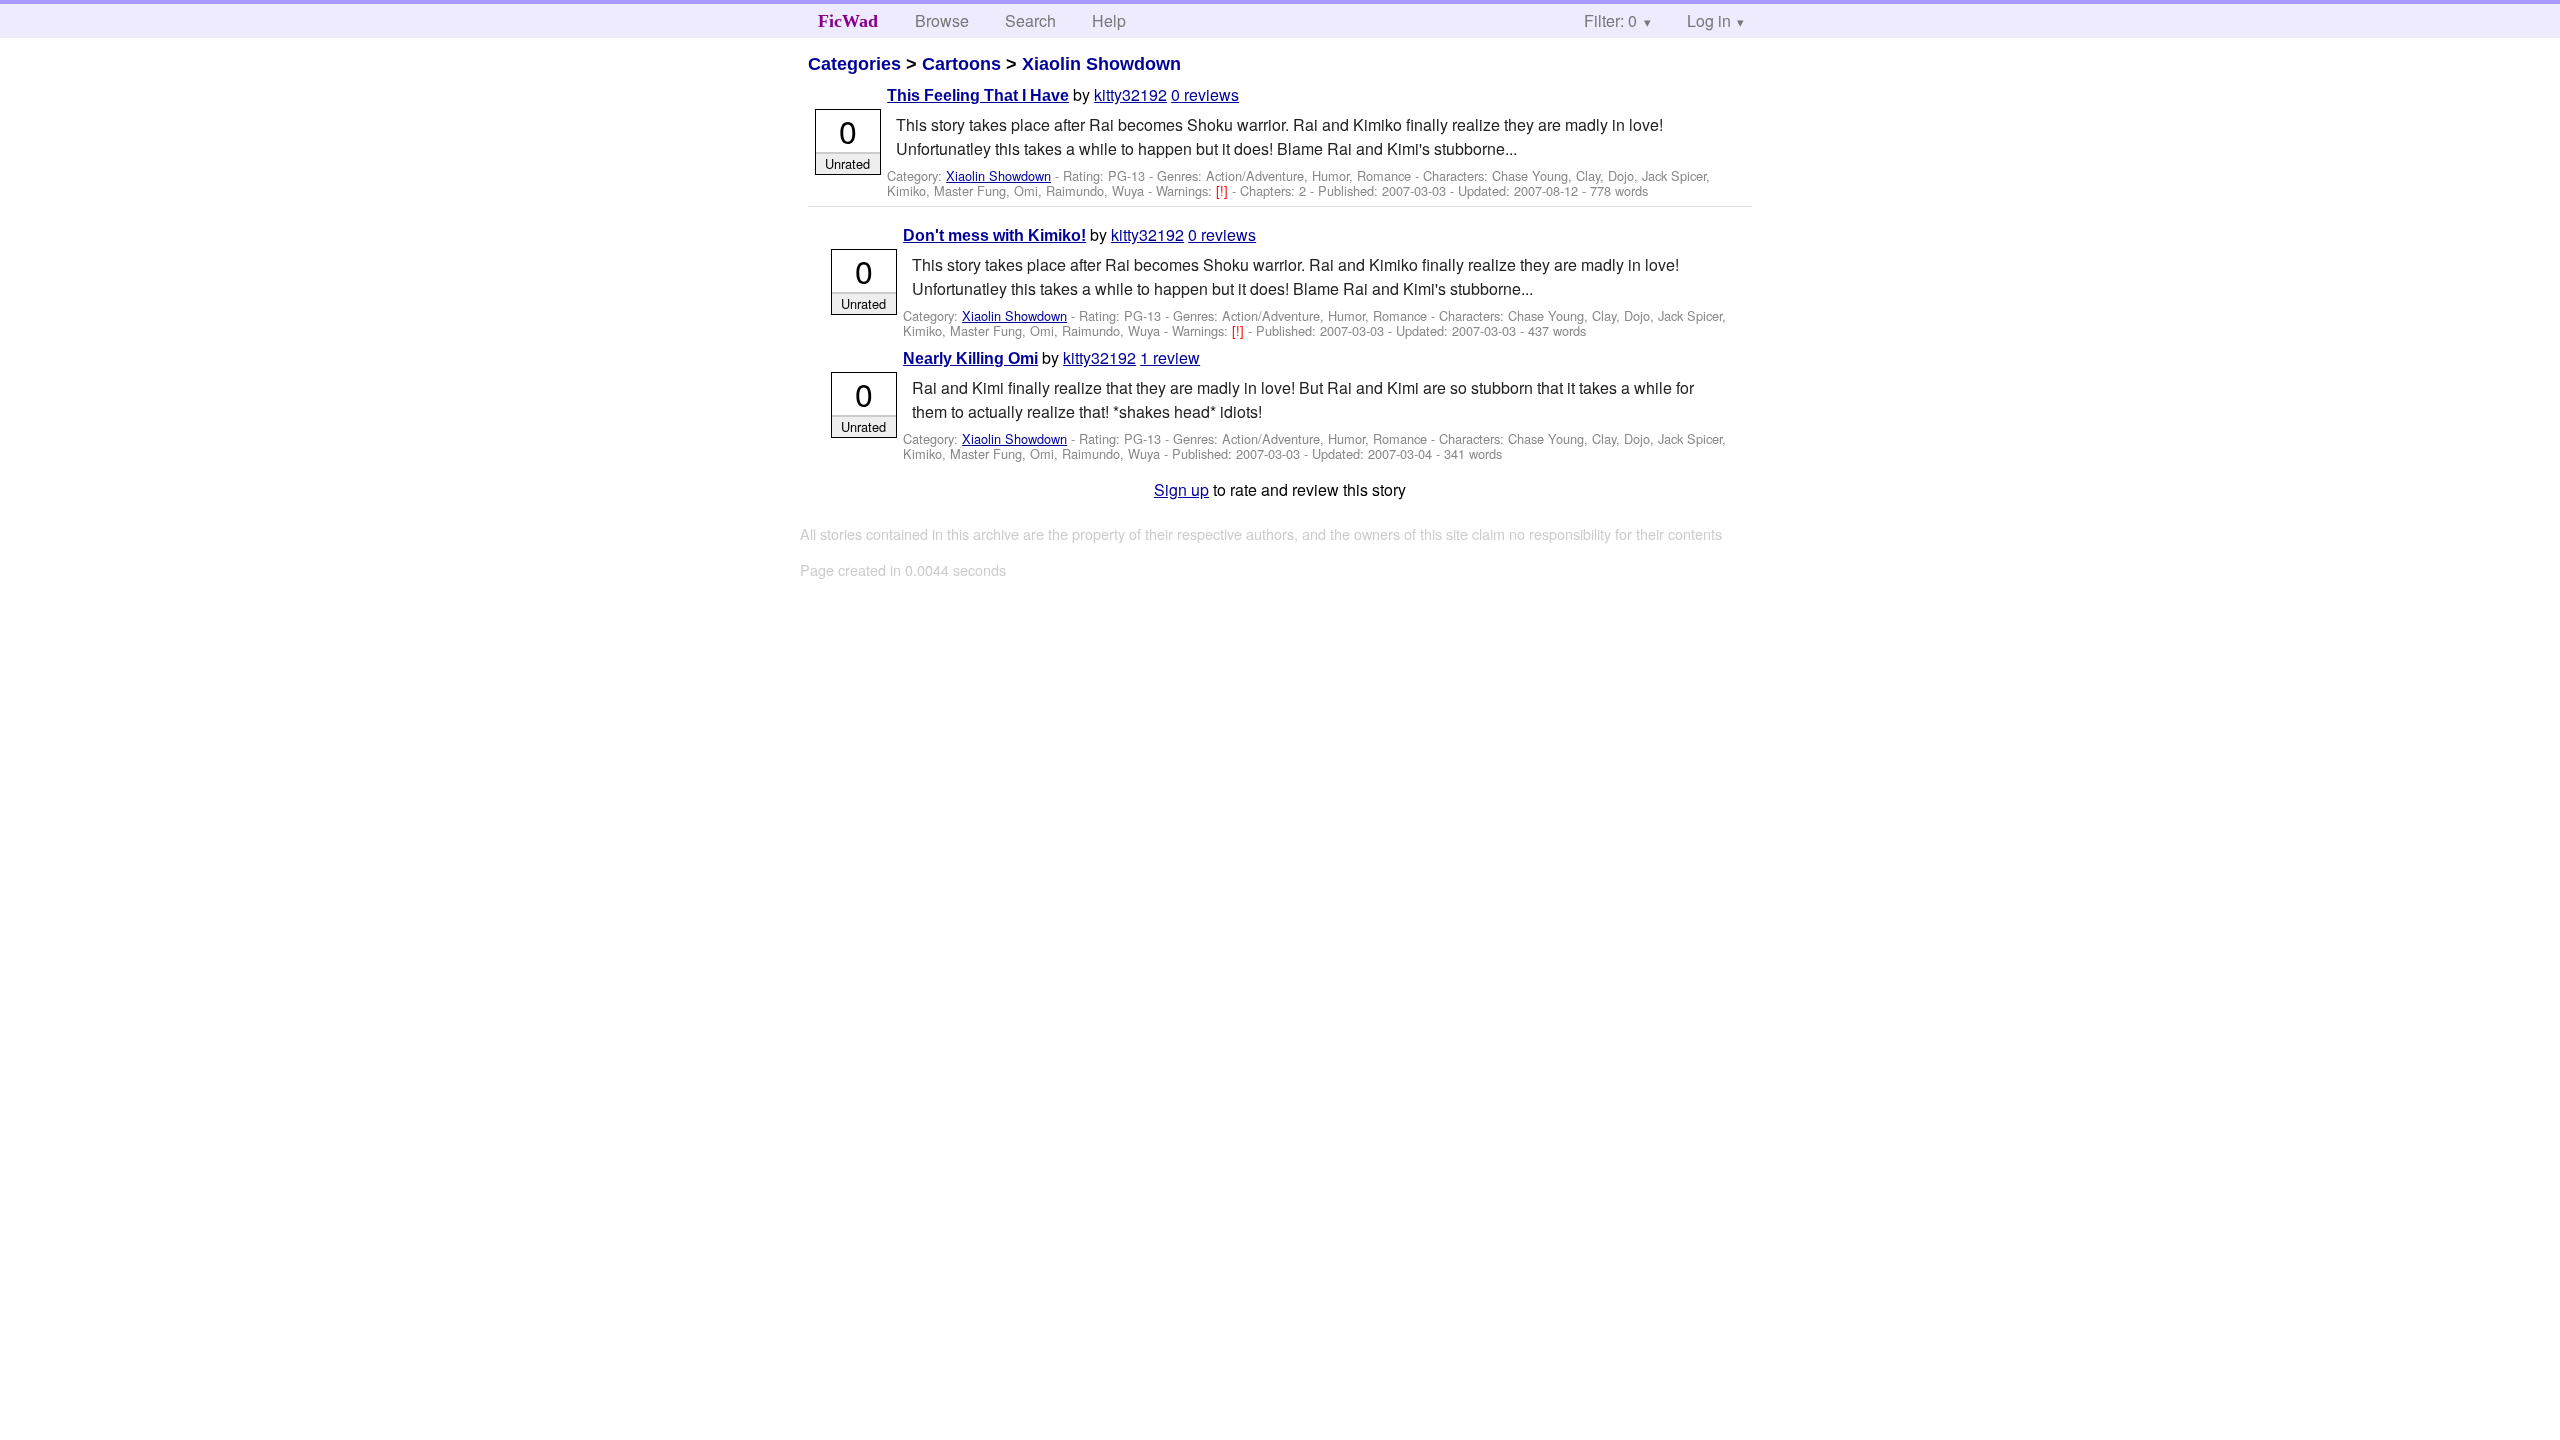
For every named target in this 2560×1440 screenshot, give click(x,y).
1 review (1170, 357)
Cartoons (961, 64)
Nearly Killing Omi (970, 358)
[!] (1224, 190)
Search (1030, 20)
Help (1109, 20)
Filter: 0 (1610, 20)
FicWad (848, 21)
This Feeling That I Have (978, 95)
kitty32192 (1130, 94)
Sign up (1181, 489)
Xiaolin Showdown (1101, 64)
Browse (942, 20)
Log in (1709, 20)
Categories (854, 64)
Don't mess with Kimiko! (994, 235)
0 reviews (1205, 94)
